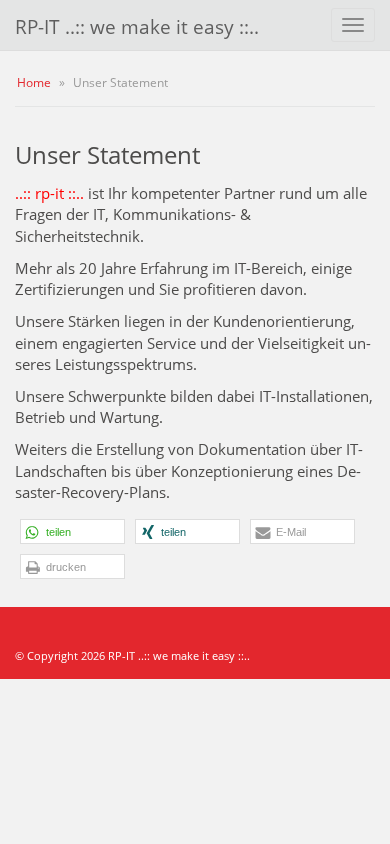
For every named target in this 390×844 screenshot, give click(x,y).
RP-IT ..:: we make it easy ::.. (137, 27)
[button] (72, 531)
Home (34, 82)
